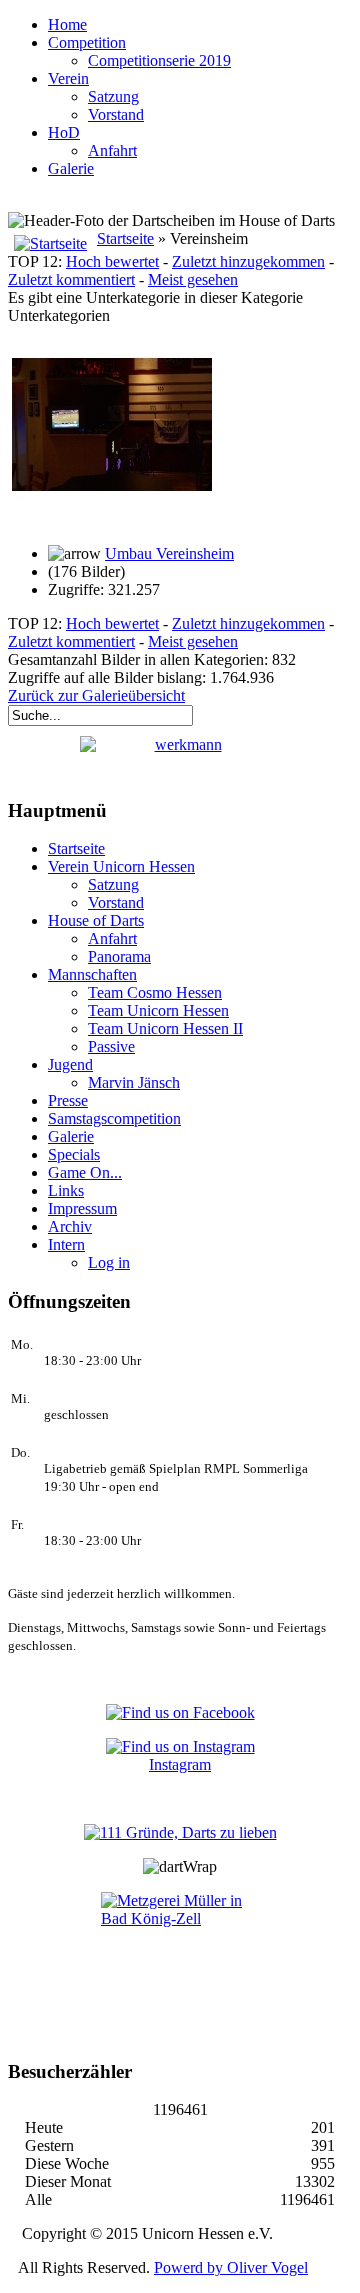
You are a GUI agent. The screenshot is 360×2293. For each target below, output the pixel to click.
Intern (66, 1244)
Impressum (82, 1208)
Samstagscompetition (114, 1118)
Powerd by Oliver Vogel (231, 2267)
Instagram (180, 1764)
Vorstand (116, 114)
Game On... (85, 1172)
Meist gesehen (193, 279)
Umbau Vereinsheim (169, 553)
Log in (109, 1262)
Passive (111, 1046)
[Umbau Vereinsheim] (112, 519)
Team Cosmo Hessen (155, 992)
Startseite (125, 238)
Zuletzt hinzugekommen (248, 261)
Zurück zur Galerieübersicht (96, 695)
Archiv (70, 1226)
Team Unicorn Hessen (158, 1010)
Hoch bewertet (112, 261)
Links (66, 1190)
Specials (74, 1154)
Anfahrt (112, 150)
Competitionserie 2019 (159, 60)
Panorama (119, 956)
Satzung (113, 96)
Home (67, 24)
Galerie (71, 168)
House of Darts (96, 920)
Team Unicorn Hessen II (165, 1028)
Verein (68, 78)
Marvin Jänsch (134, 1082)
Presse (68, 1100)
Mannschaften (92, 974)
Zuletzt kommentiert (71, 279)
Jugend (70, 1064)
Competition (87, 42)
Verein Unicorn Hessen (121, 866)
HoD (64, 132)
